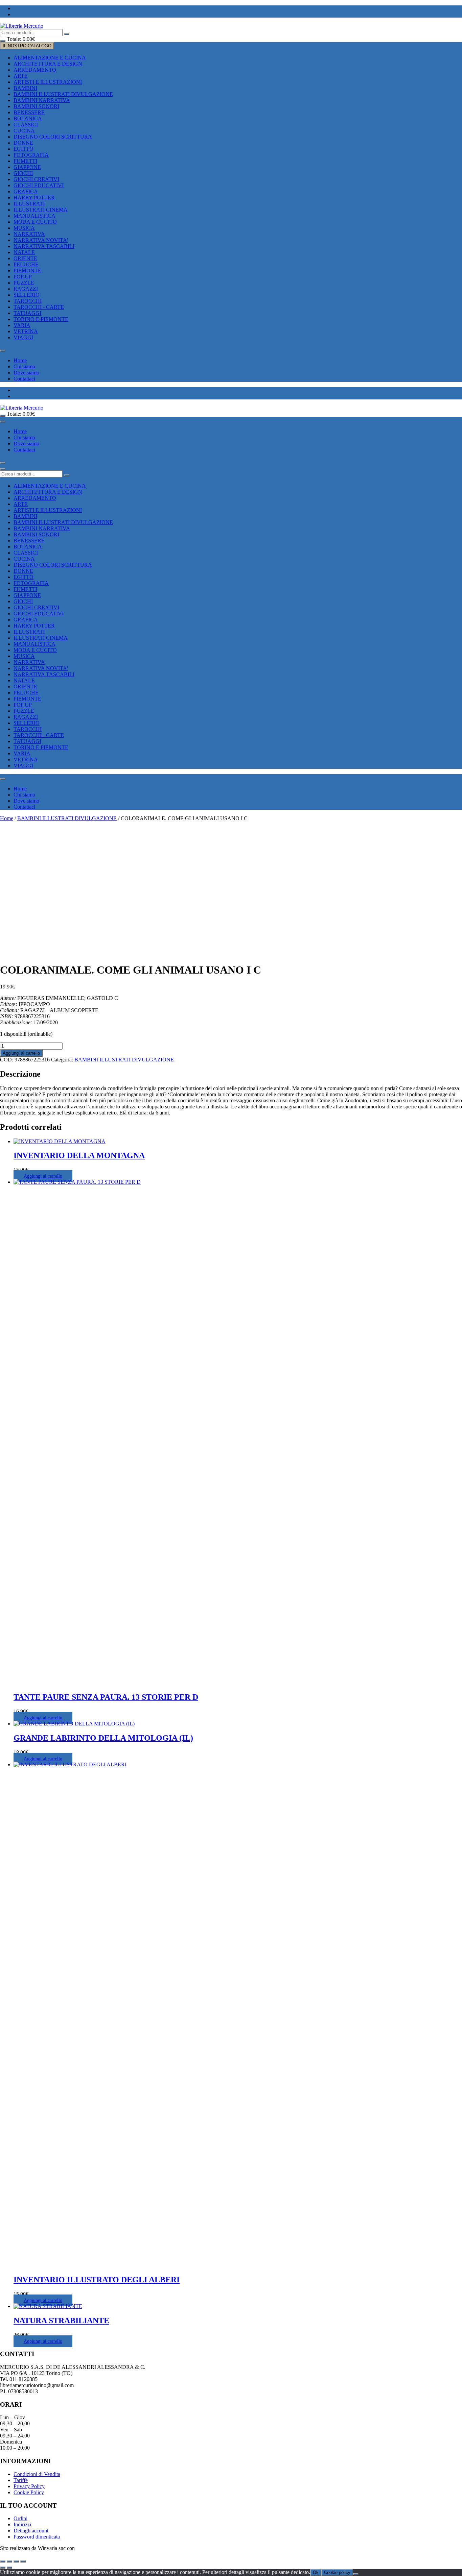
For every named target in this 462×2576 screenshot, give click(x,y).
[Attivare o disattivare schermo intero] (9, 2561)
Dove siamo (26, 373)
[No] (356, 2574)
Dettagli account (31, 2531)
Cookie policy (337, 2572)
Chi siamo (24, 366)
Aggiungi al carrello (21, 1053)
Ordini (20, 2518)
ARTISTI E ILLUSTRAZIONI (48, 82)
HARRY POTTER (34, 198)
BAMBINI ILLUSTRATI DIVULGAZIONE (63, 94)
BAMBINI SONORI (36, 106)
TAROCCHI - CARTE (39, 307)
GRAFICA (26, 191)
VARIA (22, 325)
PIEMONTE (27, 271)
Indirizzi (22, 2524)
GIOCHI (23, 173)
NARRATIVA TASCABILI (44, 246)
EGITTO (24, 149)
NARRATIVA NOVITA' (41, 240)
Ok (316, 2572)
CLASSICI (26, 125)
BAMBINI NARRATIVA (42, 100)
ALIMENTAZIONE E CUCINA (50, 58)
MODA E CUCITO (35, 222)
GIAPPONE (27, 167)
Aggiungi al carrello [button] (43, 1176)
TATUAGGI (27, 313)
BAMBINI (25, 88)
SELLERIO (27, 295)
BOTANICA (28, 118)
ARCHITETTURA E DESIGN (48, 64)
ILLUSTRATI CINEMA (41, 210)
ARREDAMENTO (35, 70)
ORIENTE (25, 258)
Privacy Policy (29, 2486)
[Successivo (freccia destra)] (9, 2568)
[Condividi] (16, 2561)
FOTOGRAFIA (31, 155)
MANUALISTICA (34, 216)
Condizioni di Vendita (37, 2474)
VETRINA (26, 331)
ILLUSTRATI (29, 204)
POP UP (23, 277)
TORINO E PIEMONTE (41, 319)
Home (20, 360)
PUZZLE (24, 283)
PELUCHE (26, 264)
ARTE (21, 76)
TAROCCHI (28, 301)
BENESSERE (29, 112)
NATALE (24, 252)
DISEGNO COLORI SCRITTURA (53, 137)
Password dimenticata (37, 2537)
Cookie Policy (29, 2492)
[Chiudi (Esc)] (23, 2561)
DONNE (23, 143)
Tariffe (21, 2480)
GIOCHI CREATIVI (36, 179)
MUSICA (24, 228)
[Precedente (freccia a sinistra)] (3, 2568)
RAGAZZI (26, 289)
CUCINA (24, 131)
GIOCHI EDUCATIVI (39, 185)
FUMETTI (25, 161)
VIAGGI (23, 337)
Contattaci (24, 379)
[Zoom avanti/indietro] (3, 2561)
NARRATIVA (29, 234)
